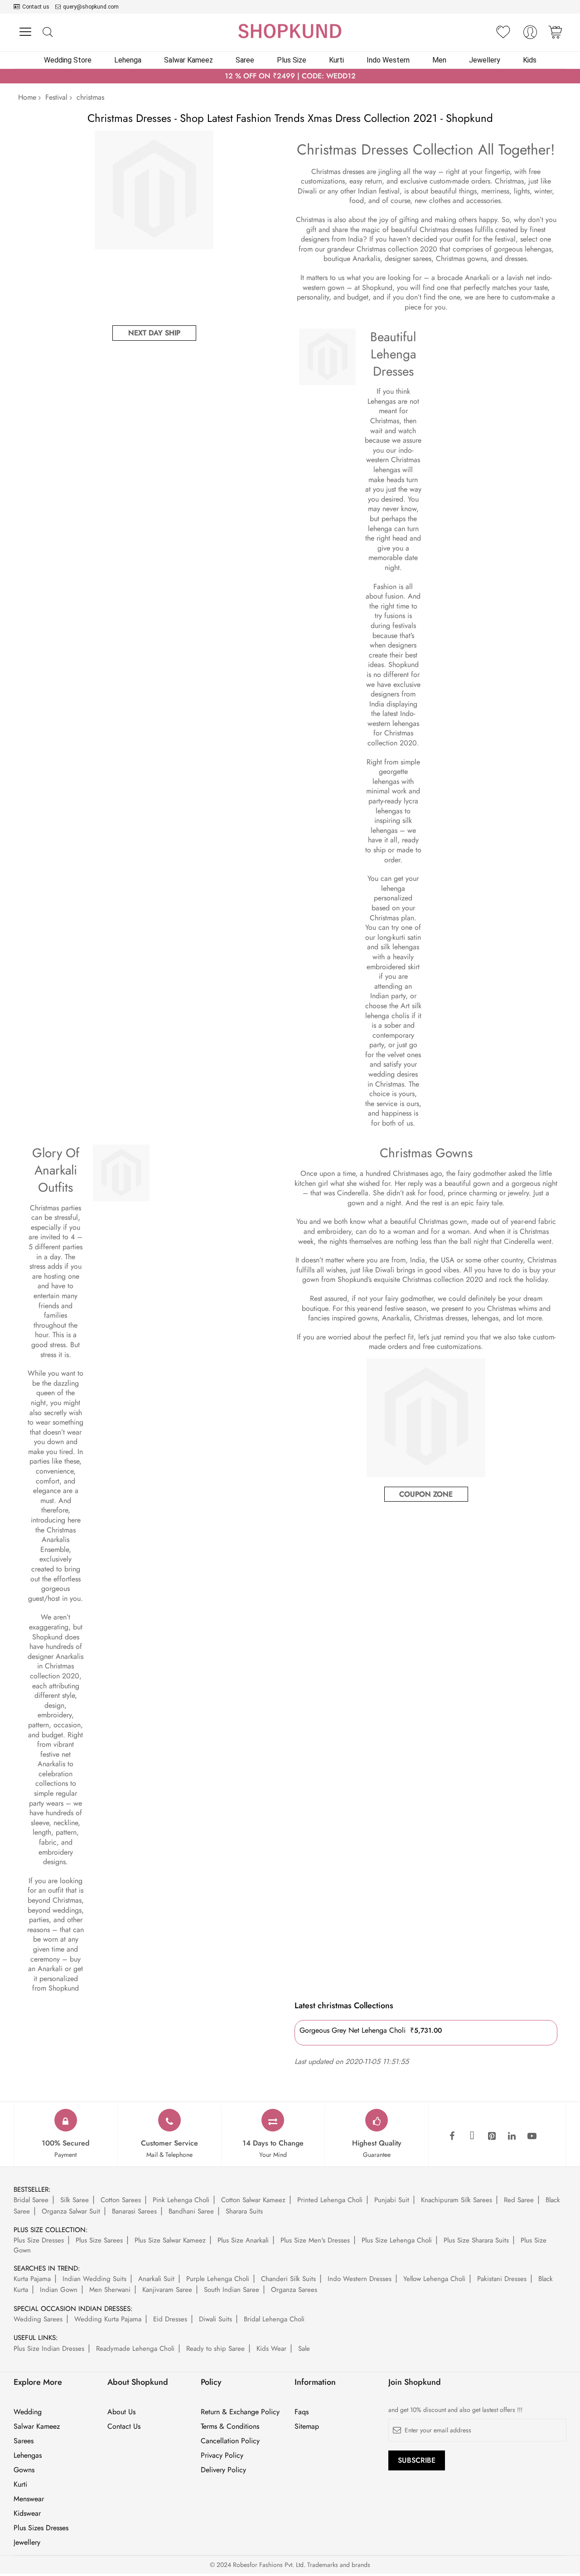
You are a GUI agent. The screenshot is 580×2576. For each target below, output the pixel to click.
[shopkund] (290, 31)
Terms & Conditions (230, 2426)
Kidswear (27, 2513)
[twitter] (472, 2136)
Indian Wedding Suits (94, 2279)
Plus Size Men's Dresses (315, 2240)
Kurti (20, 2484)
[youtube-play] (532, 2136)
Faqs (302, 2412)
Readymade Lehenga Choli (135, 2349)
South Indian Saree (232, 2290)
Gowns (24, 2470)
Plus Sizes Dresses (41, 2528)
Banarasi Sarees (134, 2211)
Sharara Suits (244, 2211)
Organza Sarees (294, 2290)
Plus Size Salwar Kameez (170, 2240)
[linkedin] (512, 2136)
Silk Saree (75, 2200)
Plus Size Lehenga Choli (397, 2240)
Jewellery (27, 2542)
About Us (121, 2412)
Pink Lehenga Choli (181, 2200)
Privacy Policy (222, 2455)
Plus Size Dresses (39, 2240)
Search (47, 32)
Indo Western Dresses (360, 2279)
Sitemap (307, 2426)
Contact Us (124, 2426)
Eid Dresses (170, 2319)
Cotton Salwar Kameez (253, 2200)
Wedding (28, 2412)
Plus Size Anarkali (243, 2240)
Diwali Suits (215, 2319)
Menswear (29, 2499)
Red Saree (519, 2200)
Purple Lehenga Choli (218, 2279)
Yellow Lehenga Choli (434, 2279)
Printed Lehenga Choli (330, 2200)
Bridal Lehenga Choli (274, 2319)
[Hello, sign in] (530, 35)
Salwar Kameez (37, 2426)
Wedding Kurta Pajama (108, 2319)
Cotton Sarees (121, 2200)
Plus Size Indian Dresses (49, 2349)
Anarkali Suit (156, 2279)
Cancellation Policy (230, 2441)
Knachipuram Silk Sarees (457, 2200)
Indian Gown (59, 2290)
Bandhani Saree (191, 2211)
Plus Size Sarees (99, 2240)
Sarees (24, 2441)
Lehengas (28, 2455)
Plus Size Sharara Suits (476, 2240)
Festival (56, 97)
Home (27, 97)
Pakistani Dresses (502, 2279)
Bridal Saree (31, 2200)
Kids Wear (271, 2349)
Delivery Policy (223, 2470)
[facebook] (452, 2136)
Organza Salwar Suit (71, 2211)
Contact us (36, 7)
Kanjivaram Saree (167, 2290)
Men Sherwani (110, 2290)
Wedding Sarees (38, 2319)
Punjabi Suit (392, 2200)
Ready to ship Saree (215, 2349)
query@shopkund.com (91, 7)
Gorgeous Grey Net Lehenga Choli (353, 2030)
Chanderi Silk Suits (288, 2279)
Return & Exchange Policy (240, 2412)
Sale (304, 2349)
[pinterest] (492, 2136)
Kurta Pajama (32, 2279)
